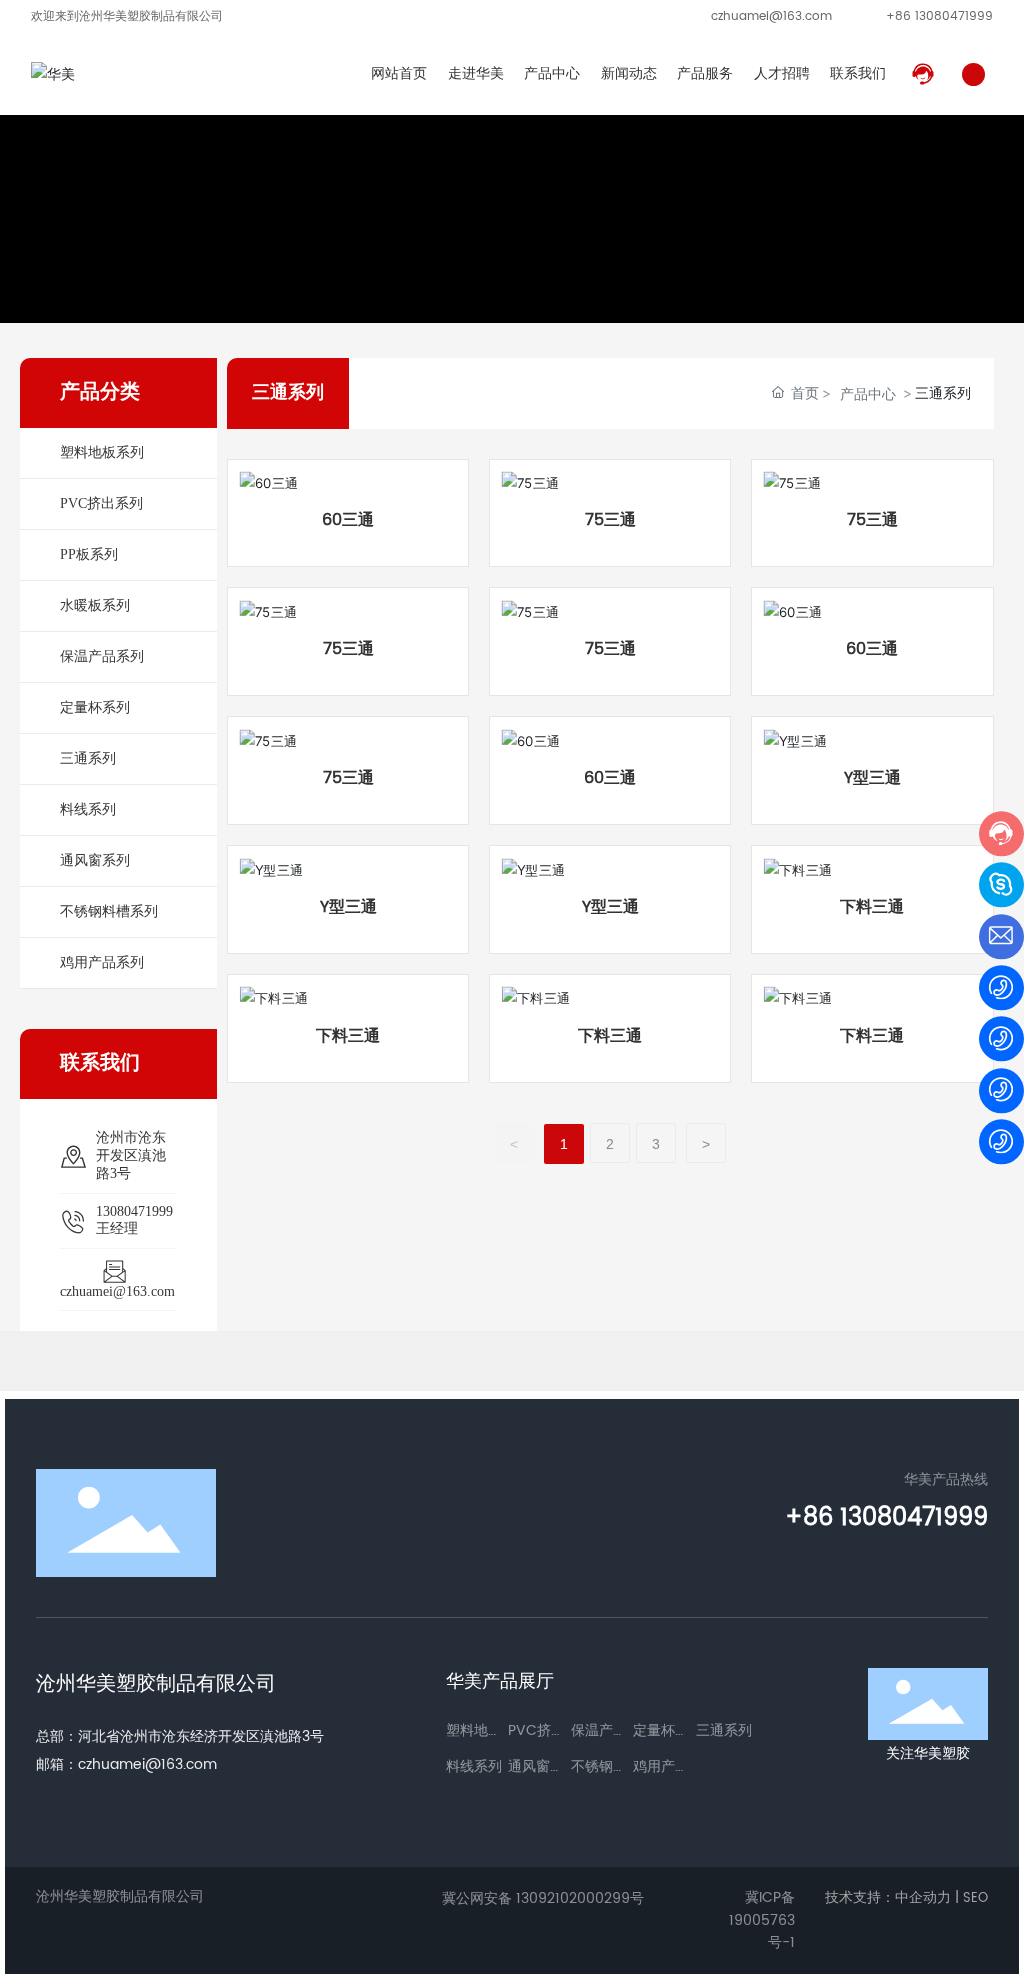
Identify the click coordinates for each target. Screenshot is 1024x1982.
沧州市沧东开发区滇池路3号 (131, 1155)
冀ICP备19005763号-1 (762, 1920)
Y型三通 (872, 778)
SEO (975, 1898)
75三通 (610, 520)
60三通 (348, 520)
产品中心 (868, 393)
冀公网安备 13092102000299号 (543, 1898)
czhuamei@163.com (771, 16)
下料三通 (872, 907)
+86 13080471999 (939, 16)
